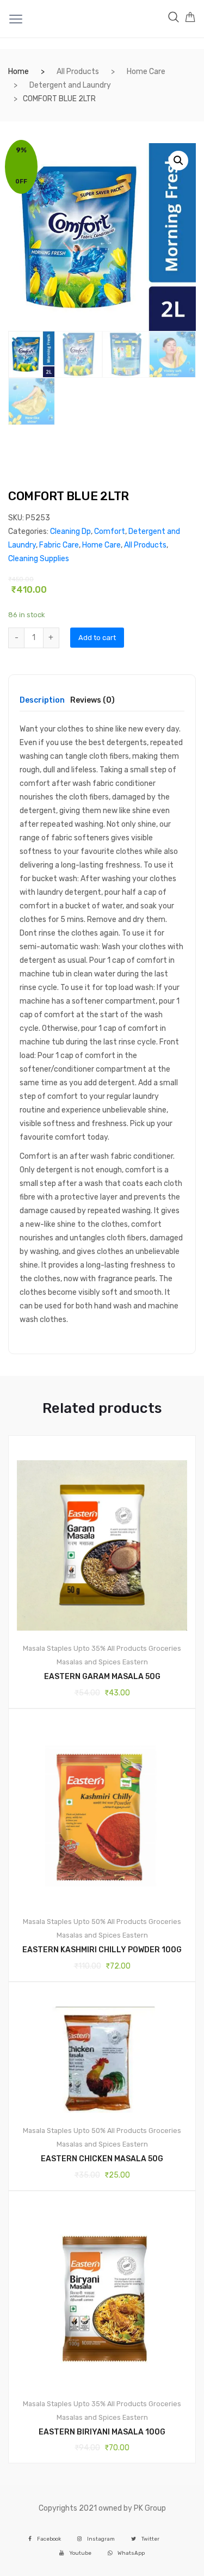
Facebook (49, 2539)
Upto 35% (89, 1648)
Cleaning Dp (70, 531)
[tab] (42, 704)
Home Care (146, 72)
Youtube (80, 2553)
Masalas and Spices (89, 1662)
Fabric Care (59, 545)
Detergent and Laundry (70, 85)
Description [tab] (42, 701)
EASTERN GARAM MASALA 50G (102, 1677)
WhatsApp (131, 2553)
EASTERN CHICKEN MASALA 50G (102, 2159)
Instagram (101, 2539)
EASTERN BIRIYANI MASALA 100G (102, 2432)
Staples (59, 1648)
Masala (34, 1648)
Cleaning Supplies (39, 559)
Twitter (150, 2539)
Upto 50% (89, 1922)
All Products (78, 72)
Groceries (165, 1648)
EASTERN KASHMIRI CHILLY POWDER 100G (102, 1950)
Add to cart (97, 638)
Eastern (135, 1662)
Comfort (110, 531)
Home (18, 72)
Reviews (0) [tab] (92, 701)
